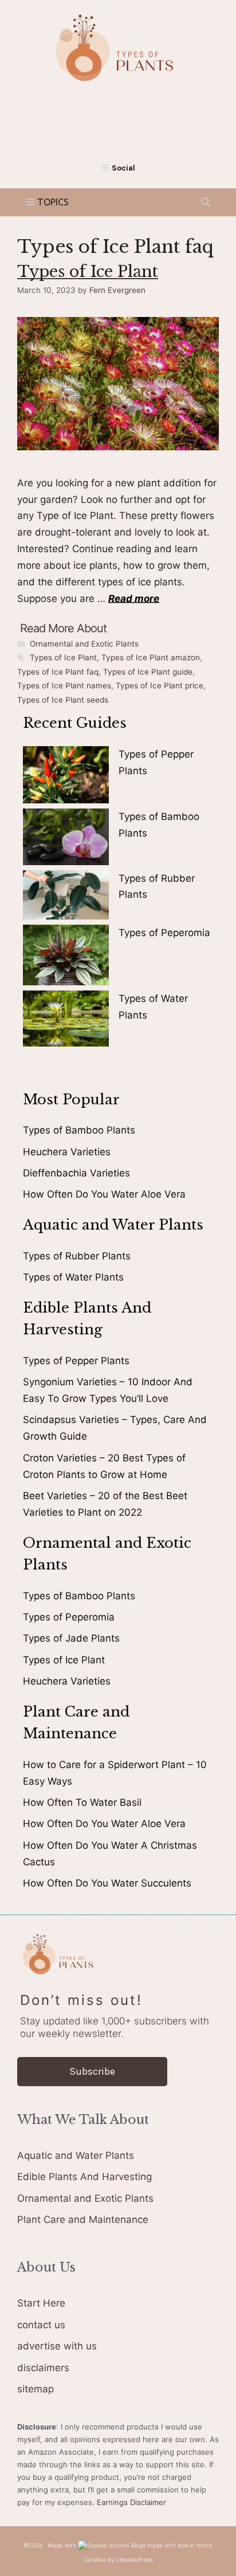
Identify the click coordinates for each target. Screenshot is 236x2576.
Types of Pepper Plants (76, 1361)
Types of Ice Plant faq (58, 672)
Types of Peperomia (164, 933)
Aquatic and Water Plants (76, 2155)
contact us (41, 2325)
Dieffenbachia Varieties (76, 1173)
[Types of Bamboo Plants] (66, 839)
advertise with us (57, 2346)
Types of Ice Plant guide (148, 672)
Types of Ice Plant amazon (151, 657)
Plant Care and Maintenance (83, 2220)
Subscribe (92, 2071)
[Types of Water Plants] (66, 1021)
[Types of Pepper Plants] (66, 777)
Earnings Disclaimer (131, 2502)
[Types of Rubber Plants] (66, 897)
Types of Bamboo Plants (79, 1130)
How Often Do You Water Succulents (107, 1883)
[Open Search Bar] (206, 202)
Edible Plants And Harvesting (84, 2177)
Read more (134, 599)
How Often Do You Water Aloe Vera (104, 1194)
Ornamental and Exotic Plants (84, 644)
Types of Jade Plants (71, 1638)
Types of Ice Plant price (160, 685)
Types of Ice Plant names (64, 685)
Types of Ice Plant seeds (63, 700)
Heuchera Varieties (67, 1152)
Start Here (41, 2303)
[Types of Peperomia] (66, 958)
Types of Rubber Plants (77, 1256)
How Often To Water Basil (82, 1802)
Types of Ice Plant (88, 272)
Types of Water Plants (73, 1277)
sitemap (36, 2389)
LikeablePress (134, 2559)
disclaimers (43, 2368)
